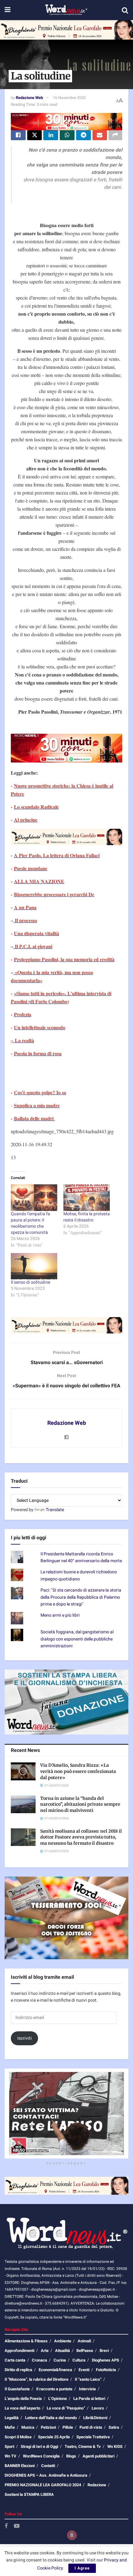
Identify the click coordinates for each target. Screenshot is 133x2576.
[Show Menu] (8, 10)
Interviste (87, 2389)
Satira (114, 2427)
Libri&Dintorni (95, 2418)
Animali (84, 2341)
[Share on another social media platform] (115, 135)
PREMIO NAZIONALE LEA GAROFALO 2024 (43, 2485)
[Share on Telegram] (84, 135)
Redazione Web (29, 98)
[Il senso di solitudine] (34, 1266)
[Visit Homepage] (66, 10)
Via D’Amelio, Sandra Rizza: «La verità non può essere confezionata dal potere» (78, 1771)
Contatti (48, 2466)
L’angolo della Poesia (23, 2399)
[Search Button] (125, 10)
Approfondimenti (19, 2351)
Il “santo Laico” (88, 2379)
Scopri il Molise (18, 2437)
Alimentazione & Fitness (26, 2341)
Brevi (104, 2351)
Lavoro (98, 2408)
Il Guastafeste (17, 2389)
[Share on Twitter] (35, 135)
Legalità (12, 2418)
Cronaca (39, 2360)
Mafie (10, 2427)
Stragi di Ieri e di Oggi (39, 2446)
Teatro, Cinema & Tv (83, 2446)
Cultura (79, 2360)
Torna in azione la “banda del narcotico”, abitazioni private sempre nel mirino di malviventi (80, 1804)
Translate (55, 1510)
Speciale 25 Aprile (54, 2437)
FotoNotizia (106, 2370)
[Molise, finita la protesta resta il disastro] (87, 1198)
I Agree (82, 2568)
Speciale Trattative (93, 2437)
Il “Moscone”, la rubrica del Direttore (36, 2379)
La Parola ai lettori (89, 2399)
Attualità (62, 2351)
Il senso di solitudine (30, 1282)
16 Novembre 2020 (69, 98)
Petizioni (48, 2427)
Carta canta (15, 2360)
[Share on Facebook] (18, 135)
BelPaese (85, 2351)
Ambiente (63, 2341)
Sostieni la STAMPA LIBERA (29, 2494)
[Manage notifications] (72, 2535)
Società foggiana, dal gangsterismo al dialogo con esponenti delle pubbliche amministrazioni (77, 1639)
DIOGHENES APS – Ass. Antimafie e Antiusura (46, 2475)
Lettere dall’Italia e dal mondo (51, 2418)
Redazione (97, 2485)
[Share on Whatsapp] (67, 135)
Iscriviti (25, 2038)
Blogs (71, 2456)
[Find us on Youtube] (17, 2526)
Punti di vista (91, 2427)
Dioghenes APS (105, 2360)
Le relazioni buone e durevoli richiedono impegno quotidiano (79, 1575)
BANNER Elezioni (20, 2466)
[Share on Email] (100, 135)
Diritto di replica (18, 2370)
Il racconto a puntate (54, 2389)
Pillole (68, 2427)
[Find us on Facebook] (6, 2526)
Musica (28, 2427)
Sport (9, 2446)
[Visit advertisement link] (66, 30)
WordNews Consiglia (41, 2456)
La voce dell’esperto (22, 2408)
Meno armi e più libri (60, 1615)
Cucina (60, 2360)
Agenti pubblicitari (99, 2456)
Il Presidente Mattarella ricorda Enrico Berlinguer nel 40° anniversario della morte (81, 1557)
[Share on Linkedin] (51, 135)
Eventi (84, 2370)
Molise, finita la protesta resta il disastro (87, 1217)
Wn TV (11, 2456)
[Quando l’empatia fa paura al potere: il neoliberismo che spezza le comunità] (34, 1198)
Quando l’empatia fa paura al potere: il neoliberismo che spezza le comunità (30, 1223)
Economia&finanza (55, 2370)
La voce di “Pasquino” (66, 2408)
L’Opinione (58, 2399)
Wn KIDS (115, 2446)
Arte (45, 2351)
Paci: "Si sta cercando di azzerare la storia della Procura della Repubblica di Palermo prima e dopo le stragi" (81, 1597)
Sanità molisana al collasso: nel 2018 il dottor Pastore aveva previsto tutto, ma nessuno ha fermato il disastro (81, 1837)
